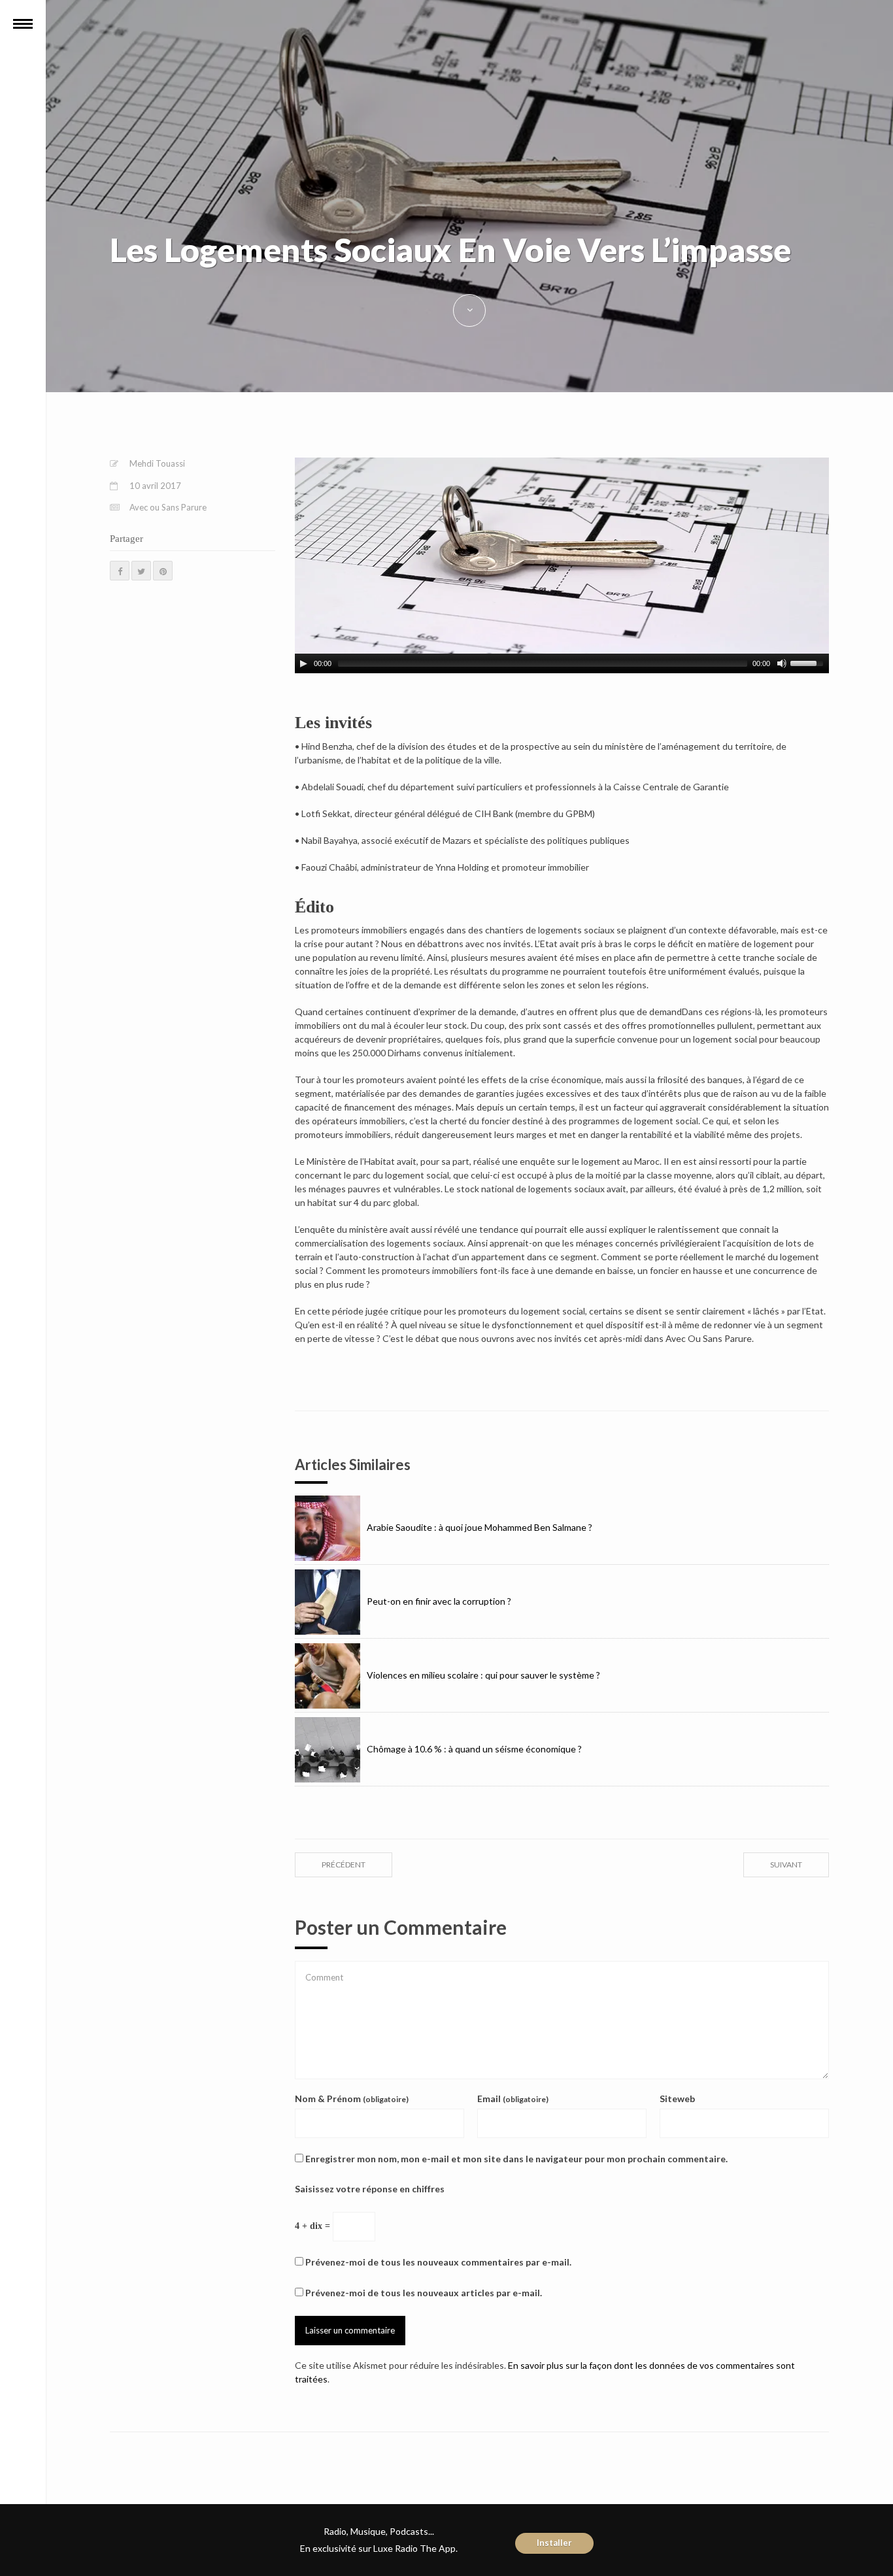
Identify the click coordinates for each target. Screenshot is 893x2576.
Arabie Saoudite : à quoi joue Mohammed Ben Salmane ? (480, 1527)
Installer (554, 2543)
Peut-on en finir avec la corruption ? (439, 1601)
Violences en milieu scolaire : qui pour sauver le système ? (483, 1675)
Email (513, 2099)
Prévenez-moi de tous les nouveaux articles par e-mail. (424, 2293)
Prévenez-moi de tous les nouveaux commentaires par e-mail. (438, 2262)
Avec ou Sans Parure (168, 507)
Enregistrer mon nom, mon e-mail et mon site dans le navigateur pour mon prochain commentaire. (516, 2159)
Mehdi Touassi (157, 463)
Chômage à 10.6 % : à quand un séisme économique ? (474, 1749)
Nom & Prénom (352, 2099)
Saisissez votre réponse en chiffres (370, 2189)
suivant (786, 1865)
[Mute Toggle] (782, 663)
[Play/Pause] (303, 663)
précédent (344, 1865)
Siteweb (677, 2099)
